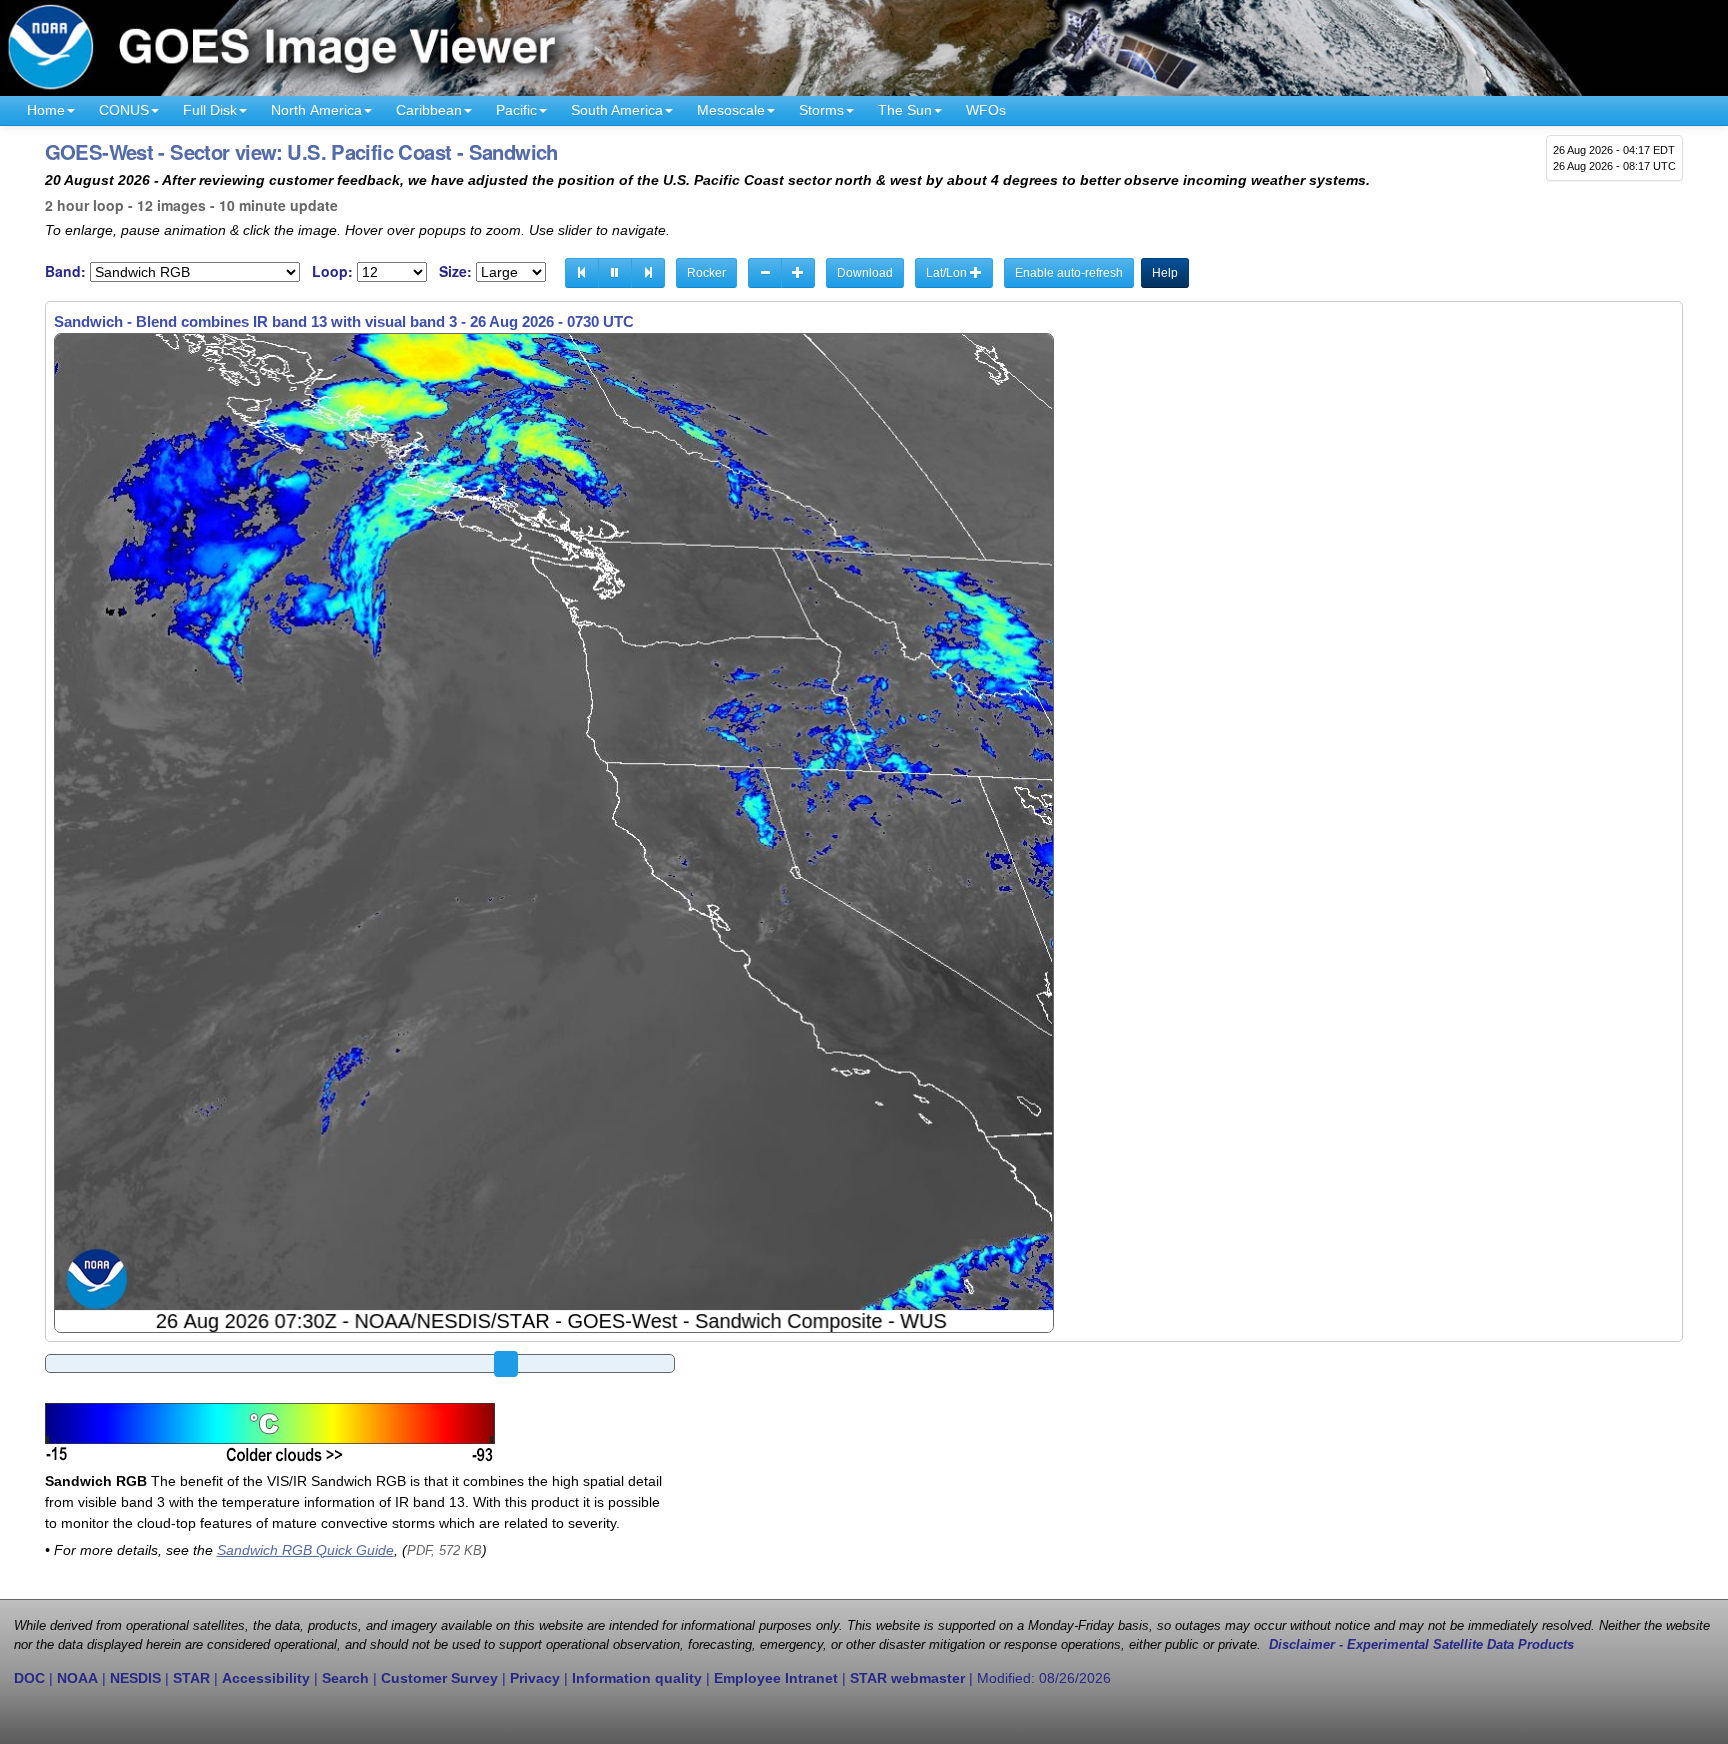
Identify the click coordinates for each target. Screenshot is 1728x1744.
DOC (29, 1678)
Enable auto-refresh (1069, 273)
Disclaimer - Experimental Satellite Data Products (1421, 1645)
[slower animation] (765, 273)
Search (345, 1678)
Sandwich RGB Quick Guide (305, 1550)
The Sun (905, 110)
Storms (821, 110)
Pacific (516, 110)
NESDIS (135, 1678)
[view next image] (648, 273)
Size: (455, 271)
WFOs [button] (986, 110)
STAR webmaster (907, 1678)
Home (46, 110)
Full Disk (210, 110)
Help (1165, 273)
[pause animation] (615, 273)
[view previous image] (582, 273)
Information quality (637, 1678)
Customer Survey (439, 1678)
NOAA (77, 1678)
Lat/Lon (948, 273)
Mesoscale (731, 110)
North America (316, 110)
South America (617, 110)
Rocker (706, 273)
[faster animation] (798, 273)
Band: (65, 271)
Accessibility (266, 1678)
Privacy (535, 1678)
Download (865, 273)
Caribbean (429, 110)
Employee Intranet (776, 1678)
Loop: (332, 271)
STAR (191, 1678)
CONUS (124, 110)
